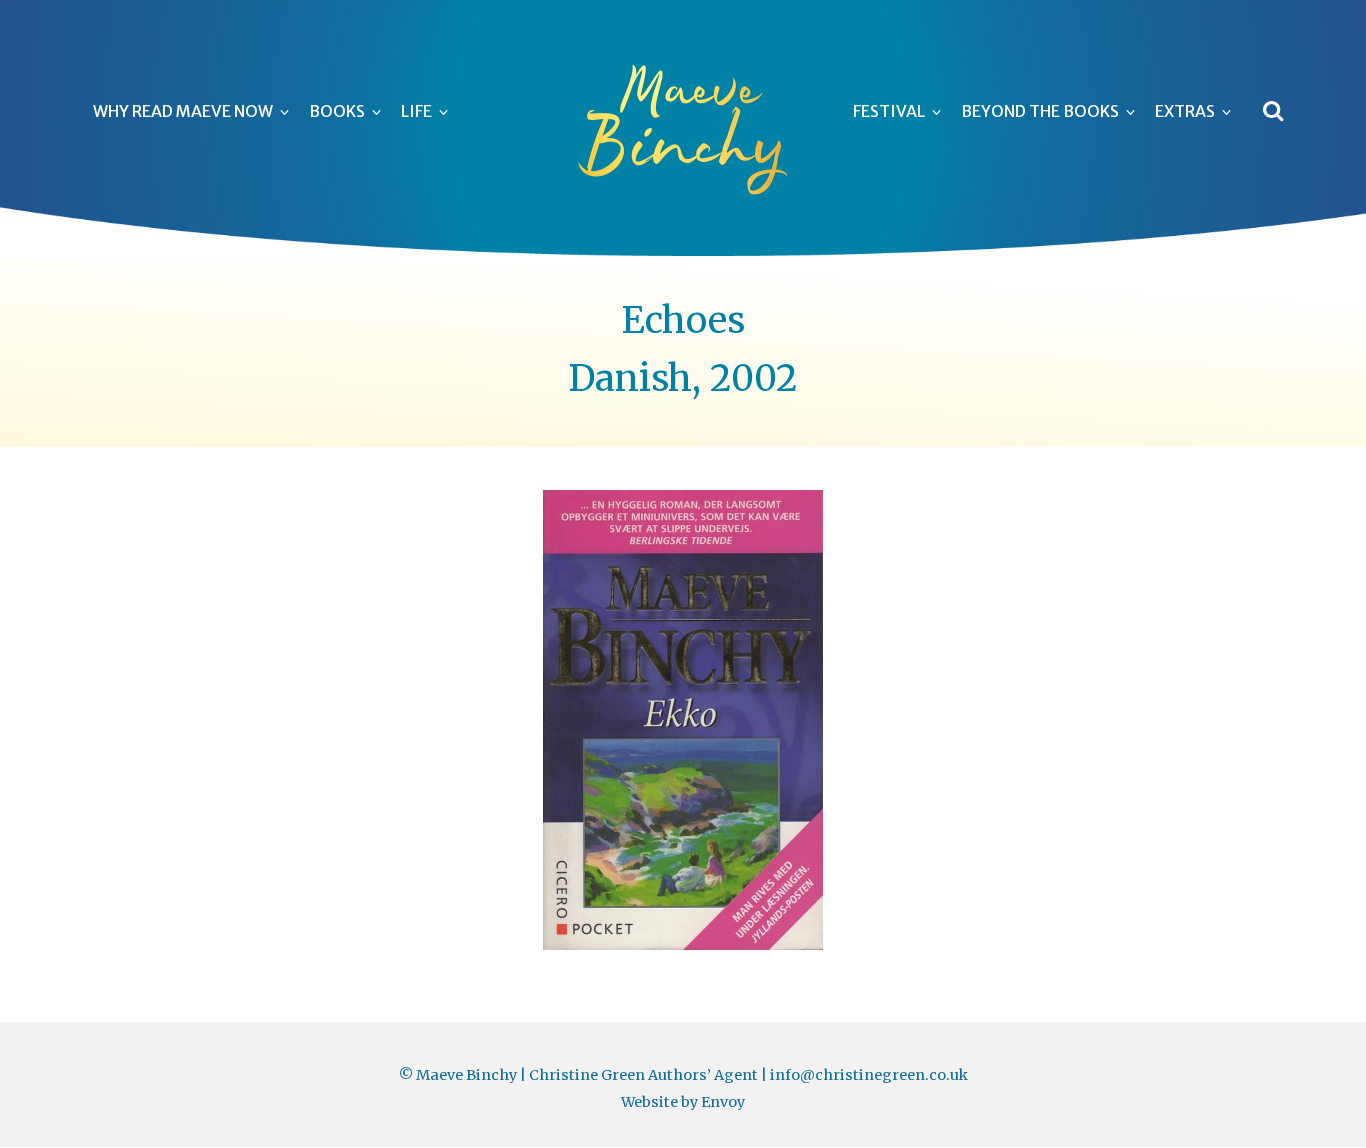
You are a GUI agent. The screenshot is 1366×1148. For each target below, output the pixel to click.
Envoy (723, 1102)
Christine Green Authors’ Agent (643, 1075)
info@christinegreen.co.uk (869, 1075)
